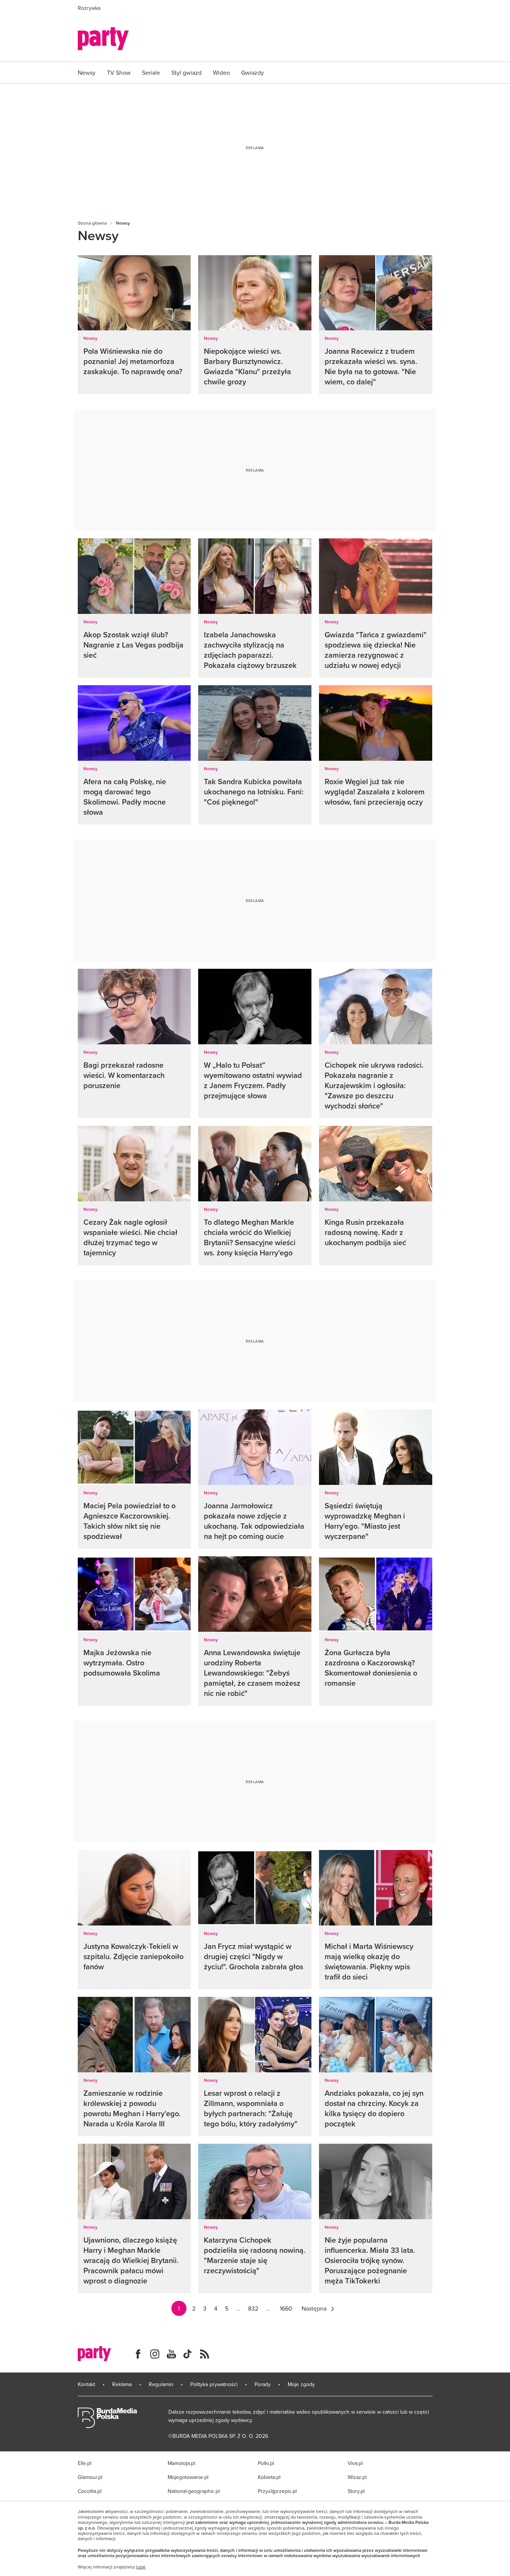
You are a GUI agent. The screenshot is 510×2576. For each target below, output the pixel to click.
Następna (314, 2308)
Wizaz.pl (357, 2477)
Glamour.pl (90, 2477)
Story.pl (356, 2491)
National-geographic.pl (194, 2491)
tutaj (141, 2567)
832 (253, 2308)
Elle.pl (85, 2463)
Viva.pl (355, 2463)
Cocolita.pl (90, 2491)
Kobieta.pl (269, 2477)
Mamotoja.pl (181, 2463)
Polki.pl (266, 2463)
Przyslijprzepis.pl (277, 2491)
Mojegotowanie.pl (188, 2477)
